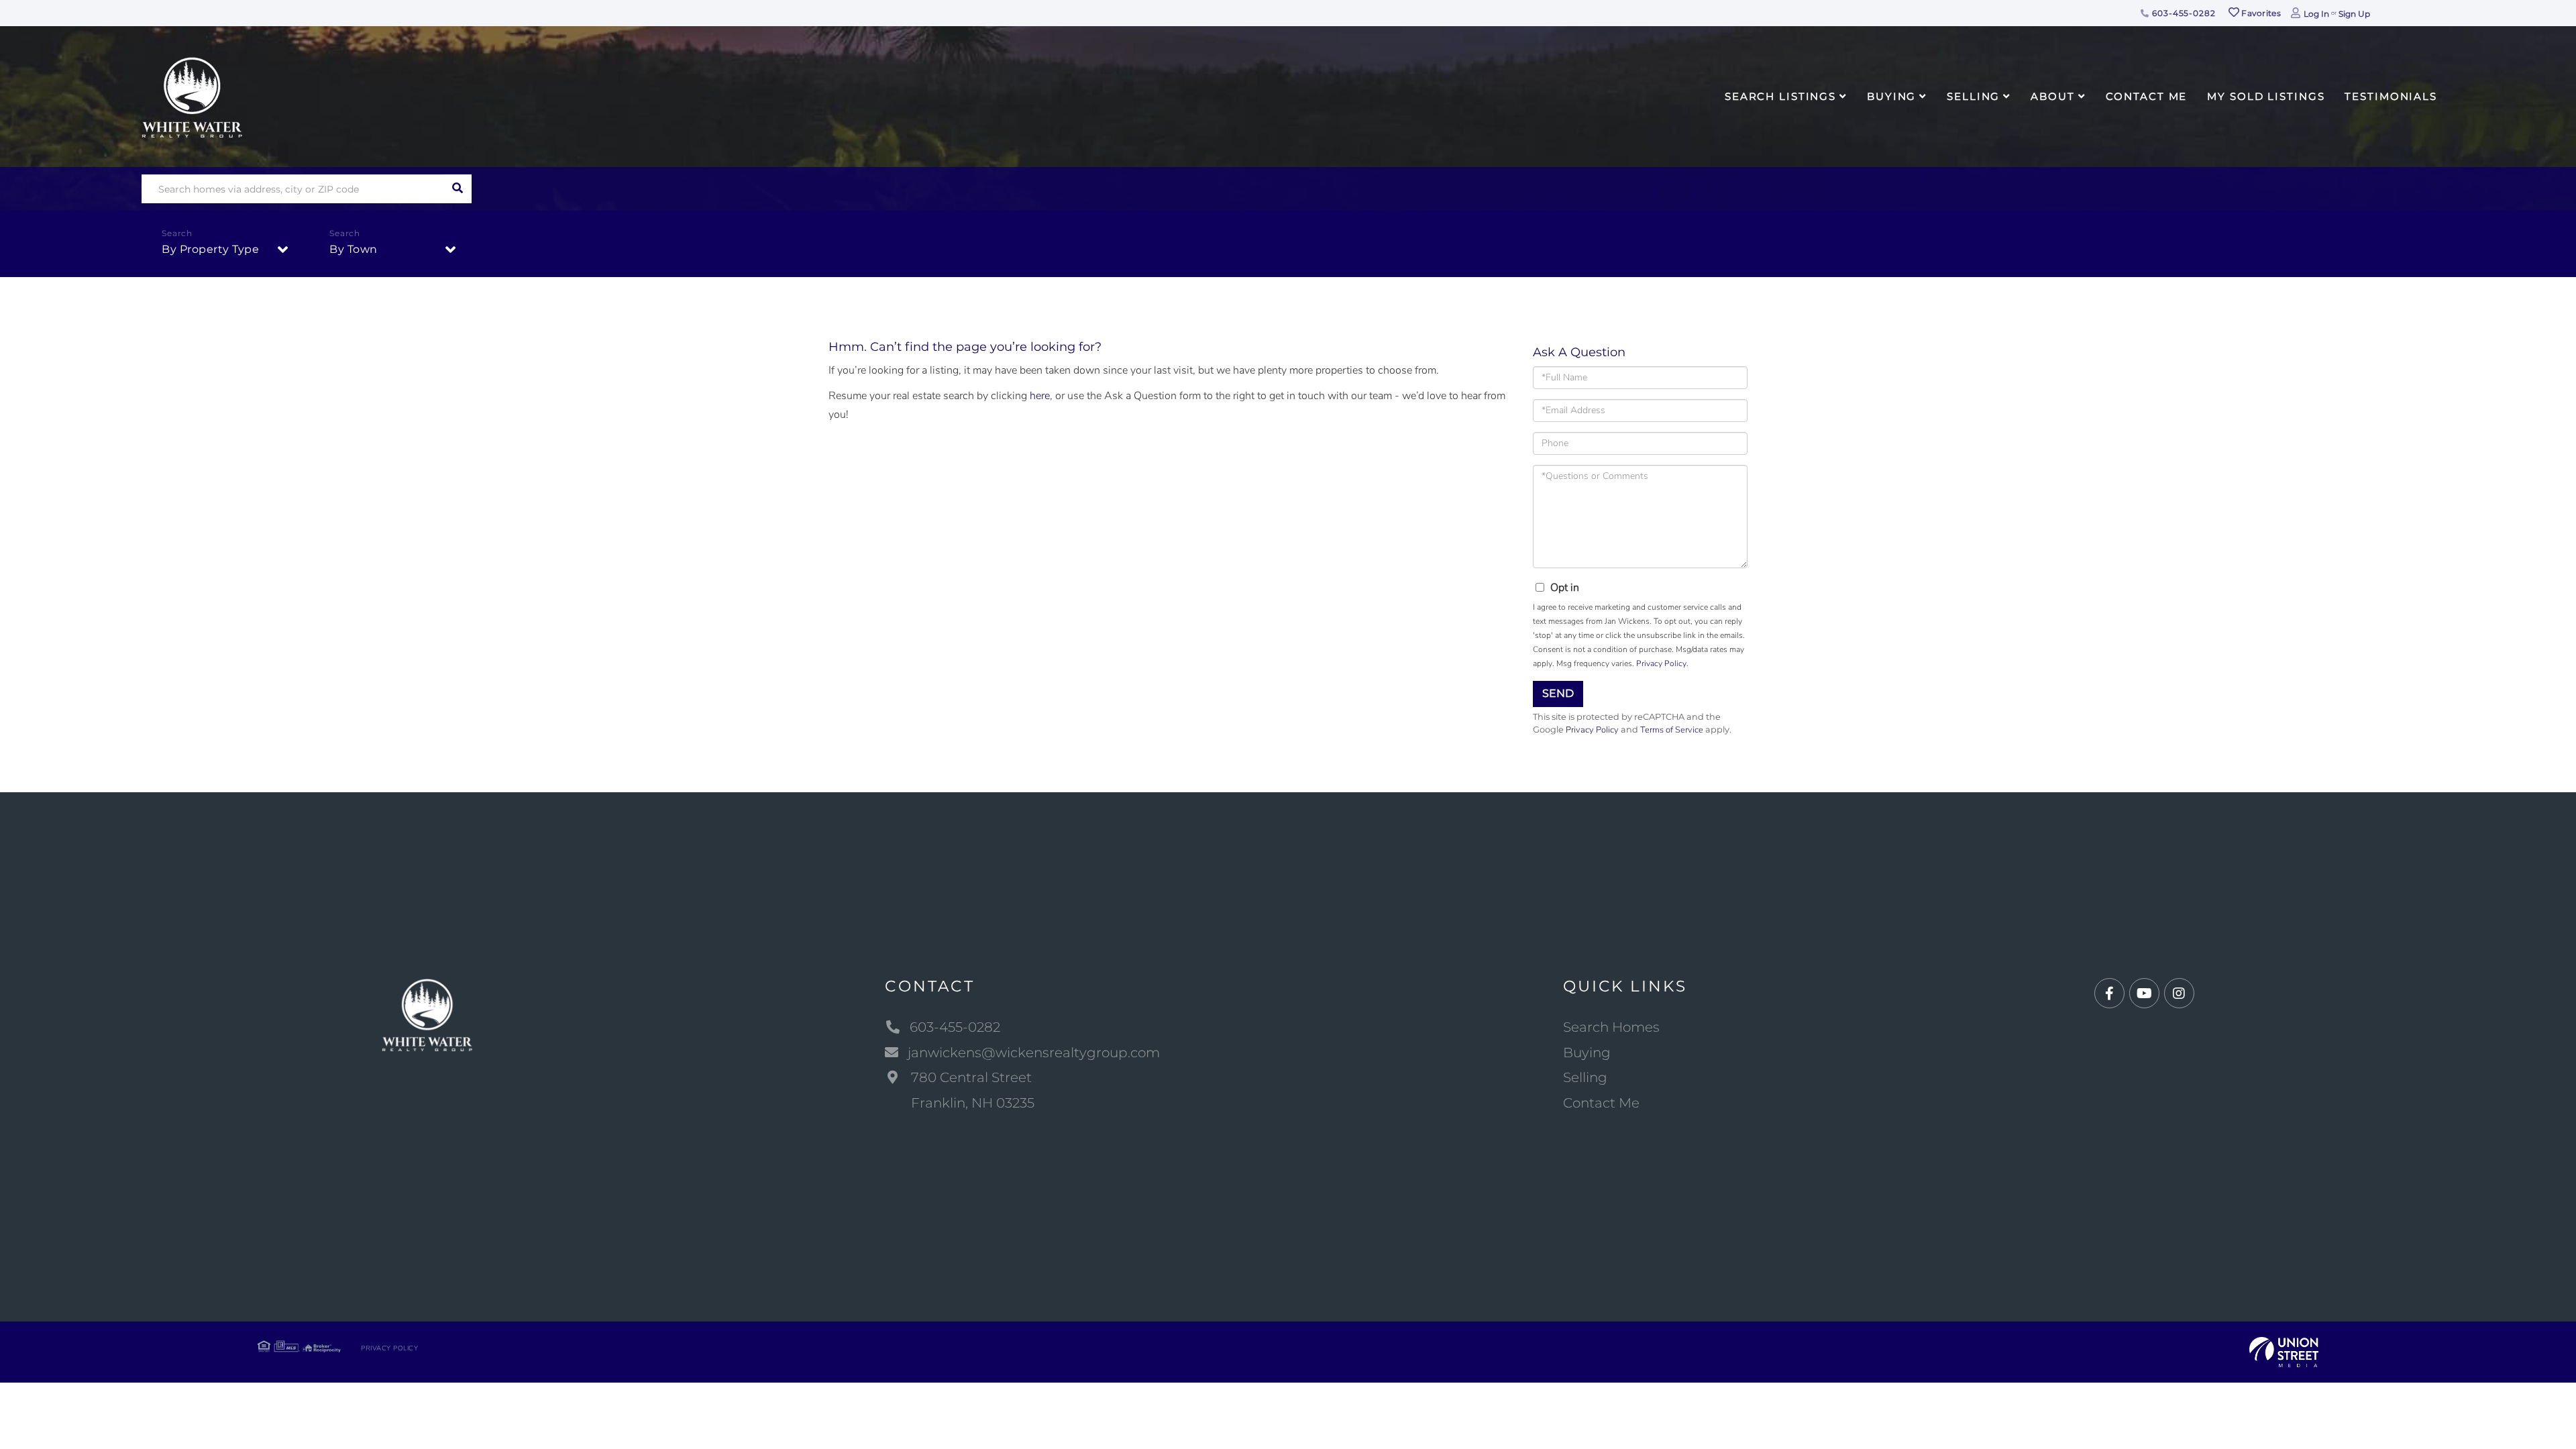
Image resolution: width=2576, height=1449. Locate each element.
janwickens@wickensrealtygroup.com (1034, 1053)
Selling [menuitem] (1973, 96)
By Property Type (210, 249)
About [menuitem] (2052, 96)
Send (1558, 693)
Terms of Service (1672, 730)
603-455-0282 (2182, 13)
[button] (457, 189)
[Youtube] (2144, 994)
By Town (354, 249)
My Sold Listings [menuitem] (2266, 96)
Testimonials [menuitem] (2391, 96)
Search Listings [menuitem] (1780, 96)
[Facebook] (2109, 994)
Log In (2316, 14)
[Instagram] (2179, 994)
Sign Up (2354, 14)
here (1040, 396)
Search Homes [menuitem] (1611, 1027)
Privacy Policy (1661, 663)
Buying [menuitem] (1891, 96)
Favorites (2260, 13)
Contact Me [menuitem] (2147, 96)
